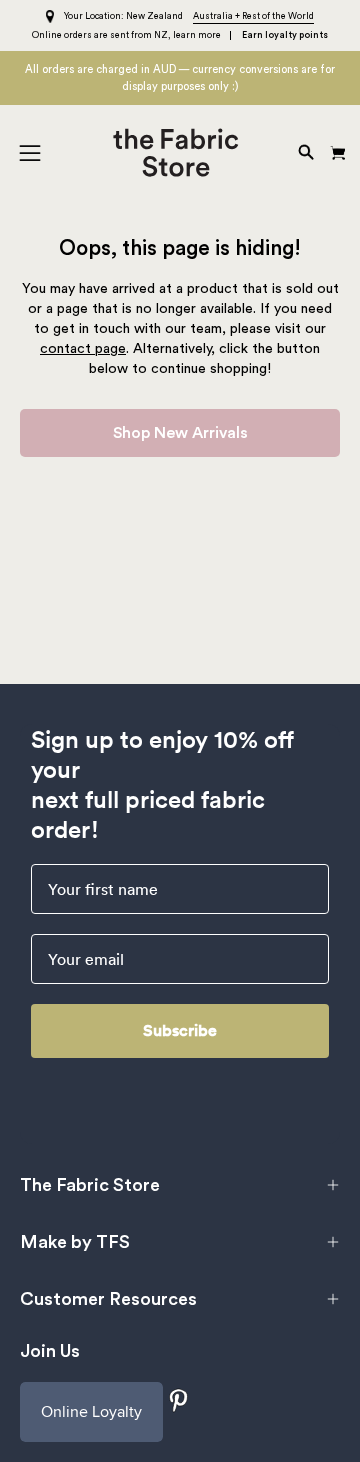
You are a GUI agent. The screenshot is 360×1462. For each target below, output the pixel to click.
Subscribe (180, 1030)
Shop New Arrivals (180, 433)
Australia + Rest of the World (253, 16)
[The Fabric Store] (180, 152)
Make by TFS (75, 1242)
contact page (83, 349)
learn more (197, 35)
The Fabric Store (90, 1185)
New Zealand (154, 16)
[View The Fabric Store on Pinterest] (179, 1400)
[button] (304, 153)
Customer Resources (108, 1299)
